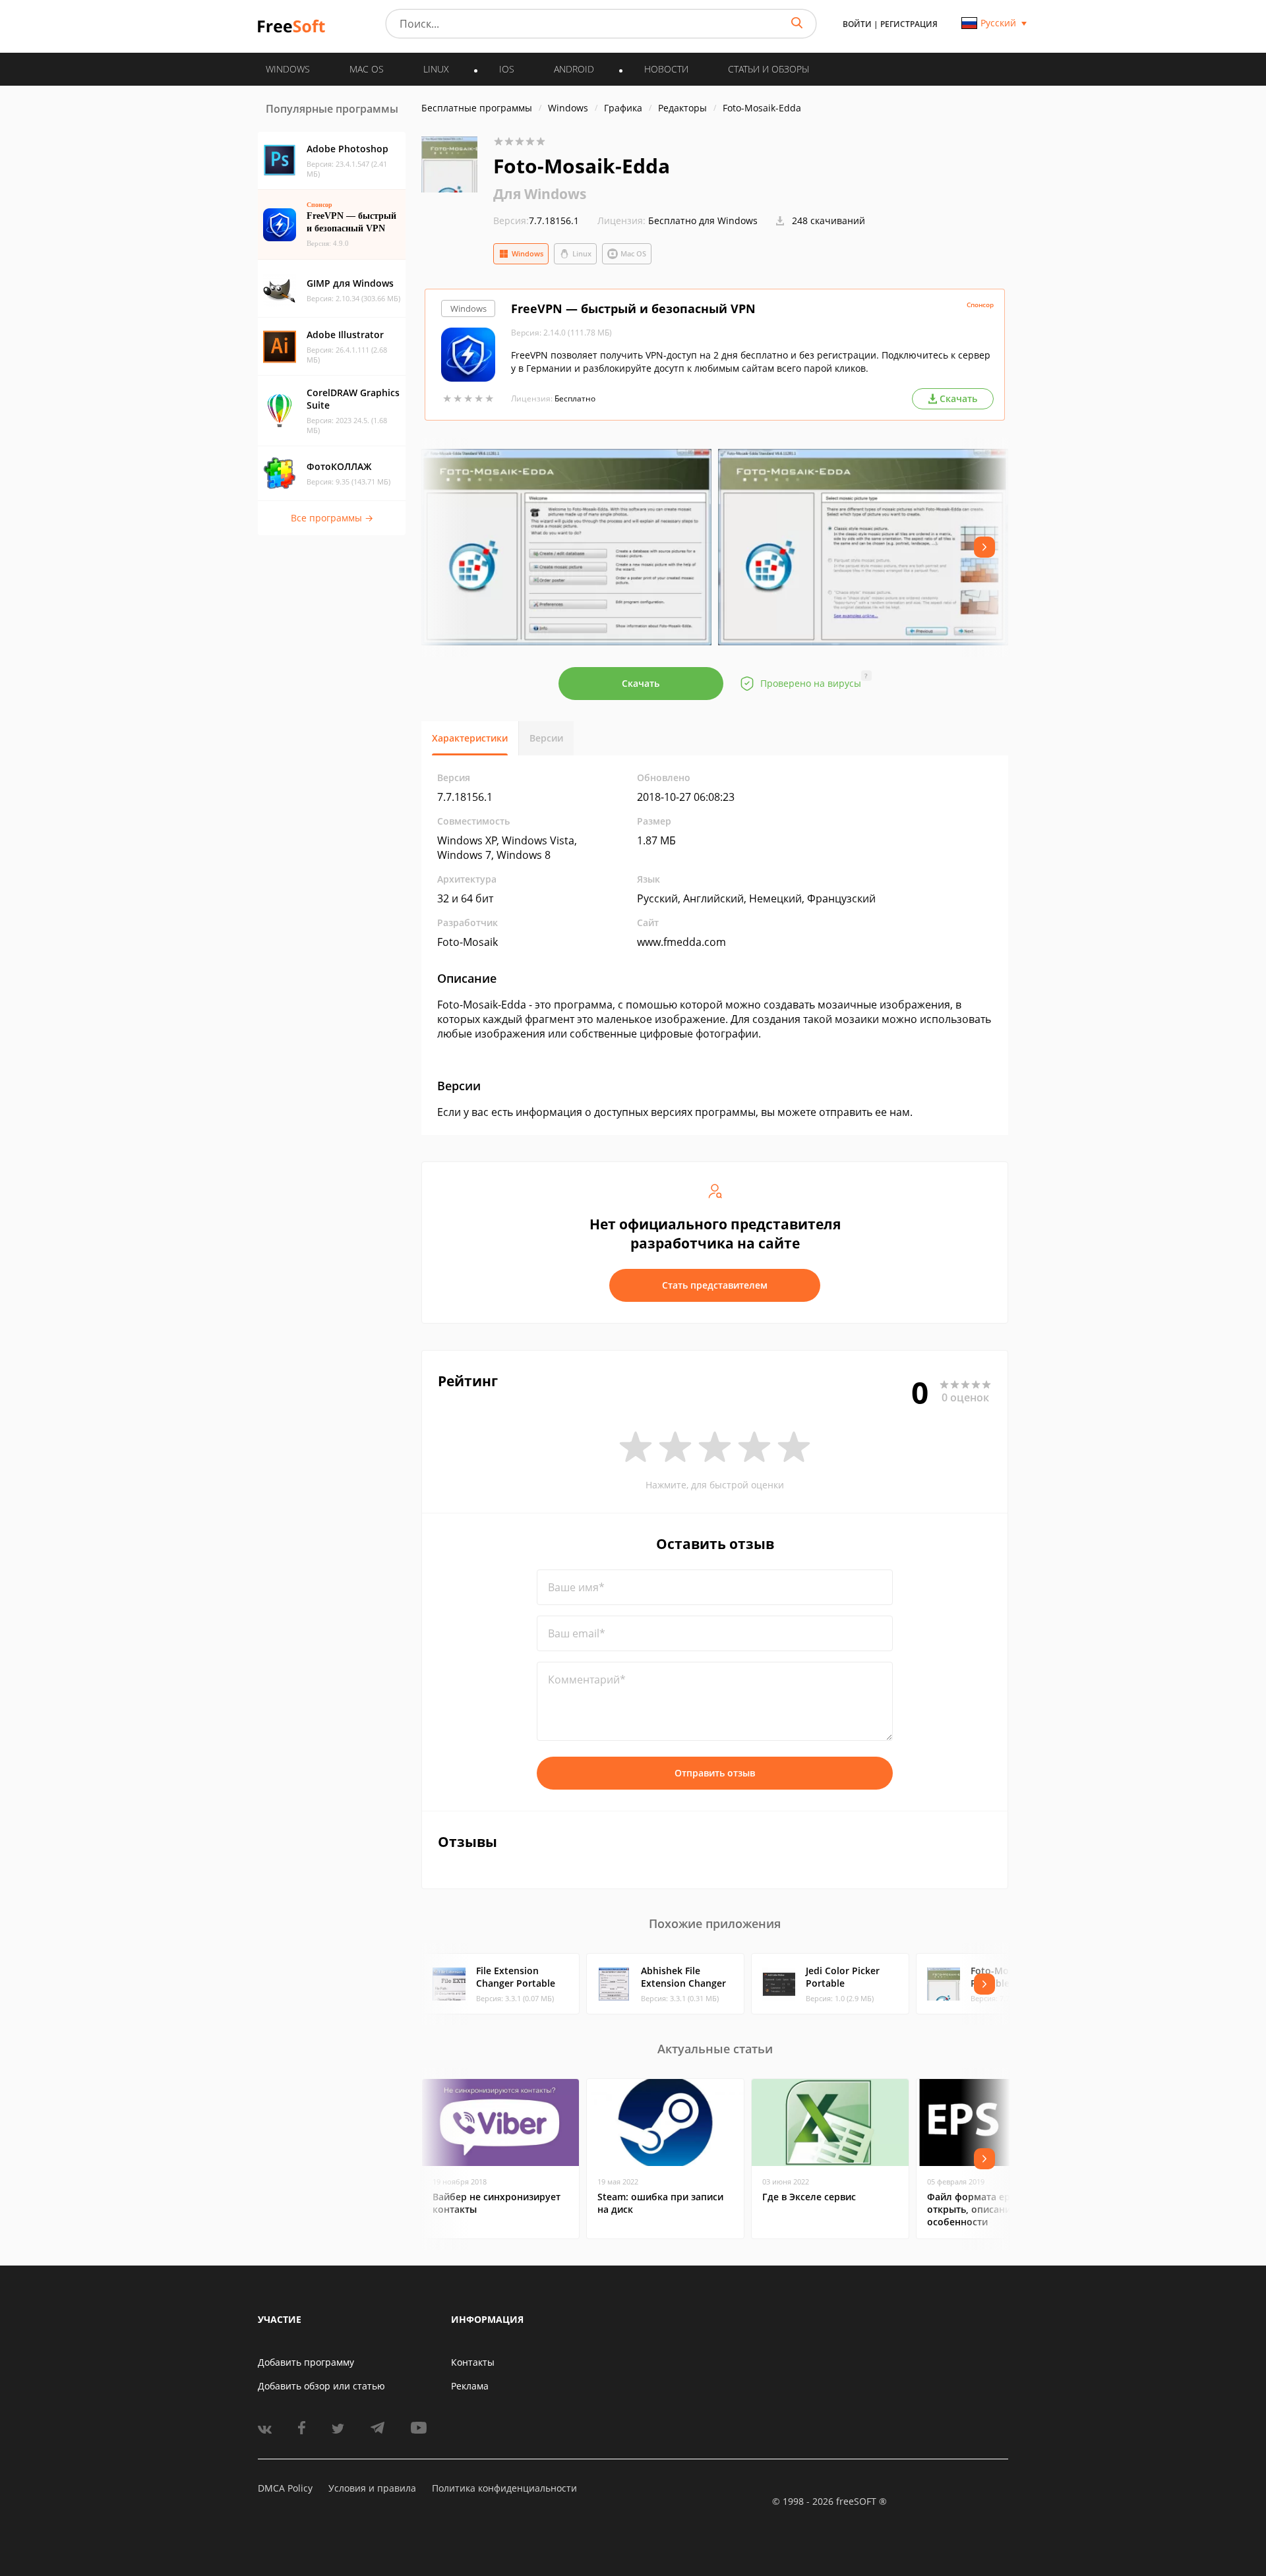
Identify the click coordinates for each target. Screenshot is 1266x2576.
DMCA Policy (285, 2488)
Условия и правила (372, 2488)
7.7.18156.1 (536, 220)
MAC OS (367, 69)
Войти (857, 24)
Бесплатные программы (477, 108)
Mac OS (633, 253)
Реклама (470, 2386)
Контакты (473, 2362)
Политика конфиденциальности (504, 2488)
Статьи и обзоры (769, 69)
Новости (666, 69)
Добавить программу (306, 2362)
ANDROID (574, 69)
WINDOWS (288, 69)
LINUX (436, 69)
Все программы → (332, 518)
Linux (582, 253)
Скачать (641, 683)
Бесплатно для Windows (703, 220)
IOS (507, 69)
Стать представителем (715, 1285)
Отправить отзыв (715, 1773)
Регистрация (909, 24)
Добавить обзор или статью (321, 2386)
